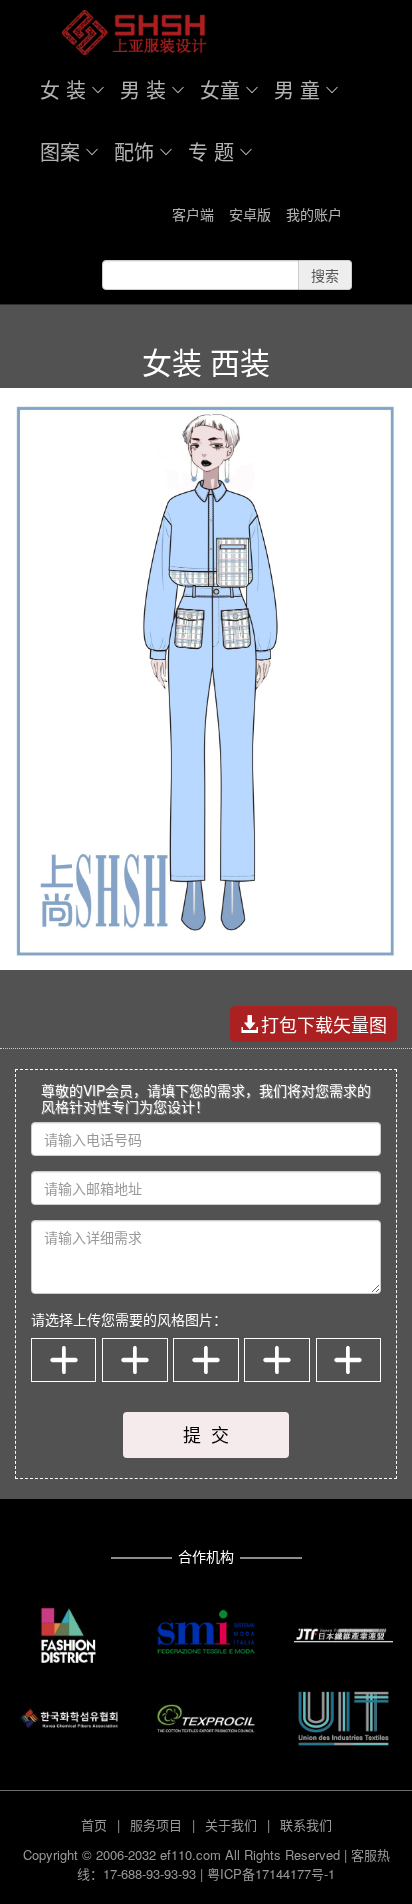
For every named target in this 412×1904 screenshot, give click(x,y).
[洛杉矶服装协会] (68, 1635)
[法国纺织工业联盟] (343, 1718)
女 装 (63, 89)
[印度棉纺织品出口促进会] (205, 1718)
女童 (220, 89)
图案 (60, 151)
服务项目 (156, 1824)
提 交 (206, 1434)
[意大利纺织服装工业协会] (205, 1631)
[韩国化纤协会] (68, 1718)
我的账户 (314, 214)
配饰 (134, 151)
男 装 (143, 89)
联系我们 (306, 1824)
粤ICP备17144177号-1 (271, 1873)
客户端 (193, 214)
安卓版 (250, 214)
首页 (94, 1824)
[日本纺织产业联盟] (343, 1635)
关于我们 (231, 1824)
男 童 (297, 89)
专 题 (211, 151)
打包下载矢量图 (324, 1024)
